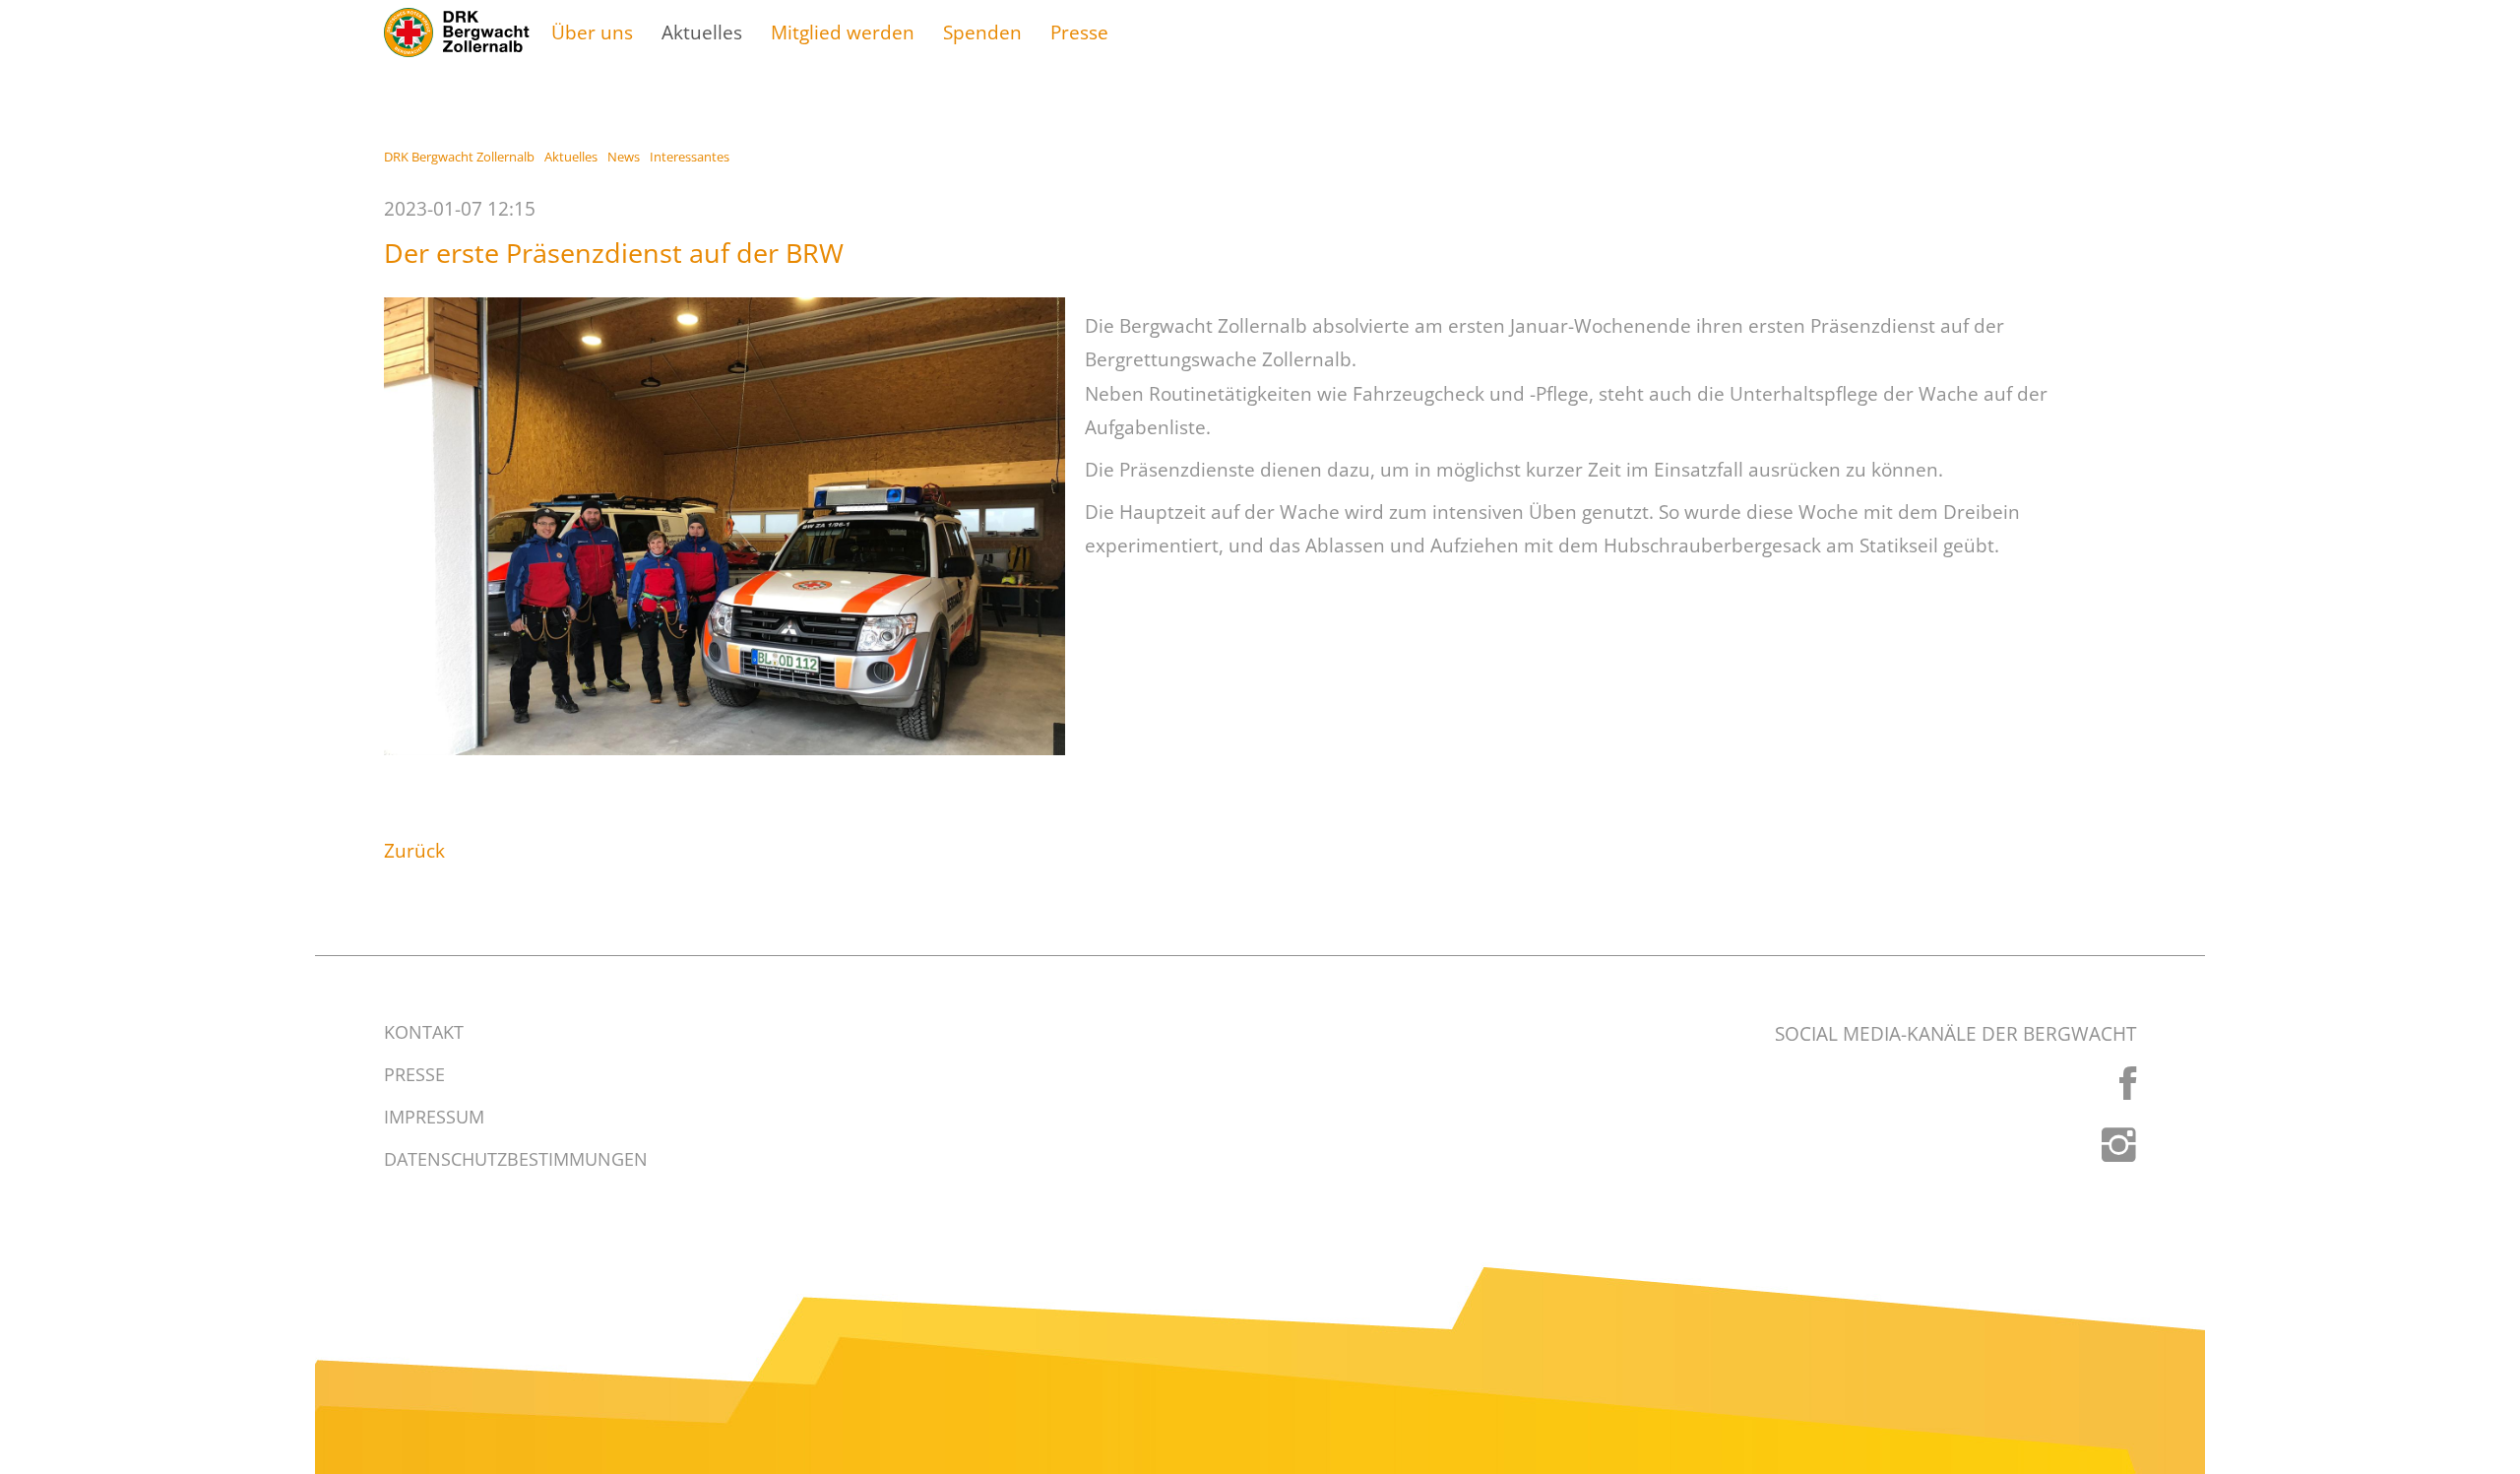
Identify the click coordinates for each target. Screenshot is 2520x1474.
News (624, 157)
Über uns (592, 32)
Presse (1079, 32)
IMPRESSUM (434, 1117)
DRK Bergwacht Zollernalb (459, 157)
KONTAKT (424, 1032)
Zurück (414, 850)
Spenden (982, 32)
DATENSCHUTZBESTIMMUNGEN (516, 1159)
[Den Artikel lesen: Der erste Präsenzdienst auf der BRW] (724, 526)
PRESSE (414, 1074)
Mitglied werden (843, 32)
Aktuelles (702, 32)
